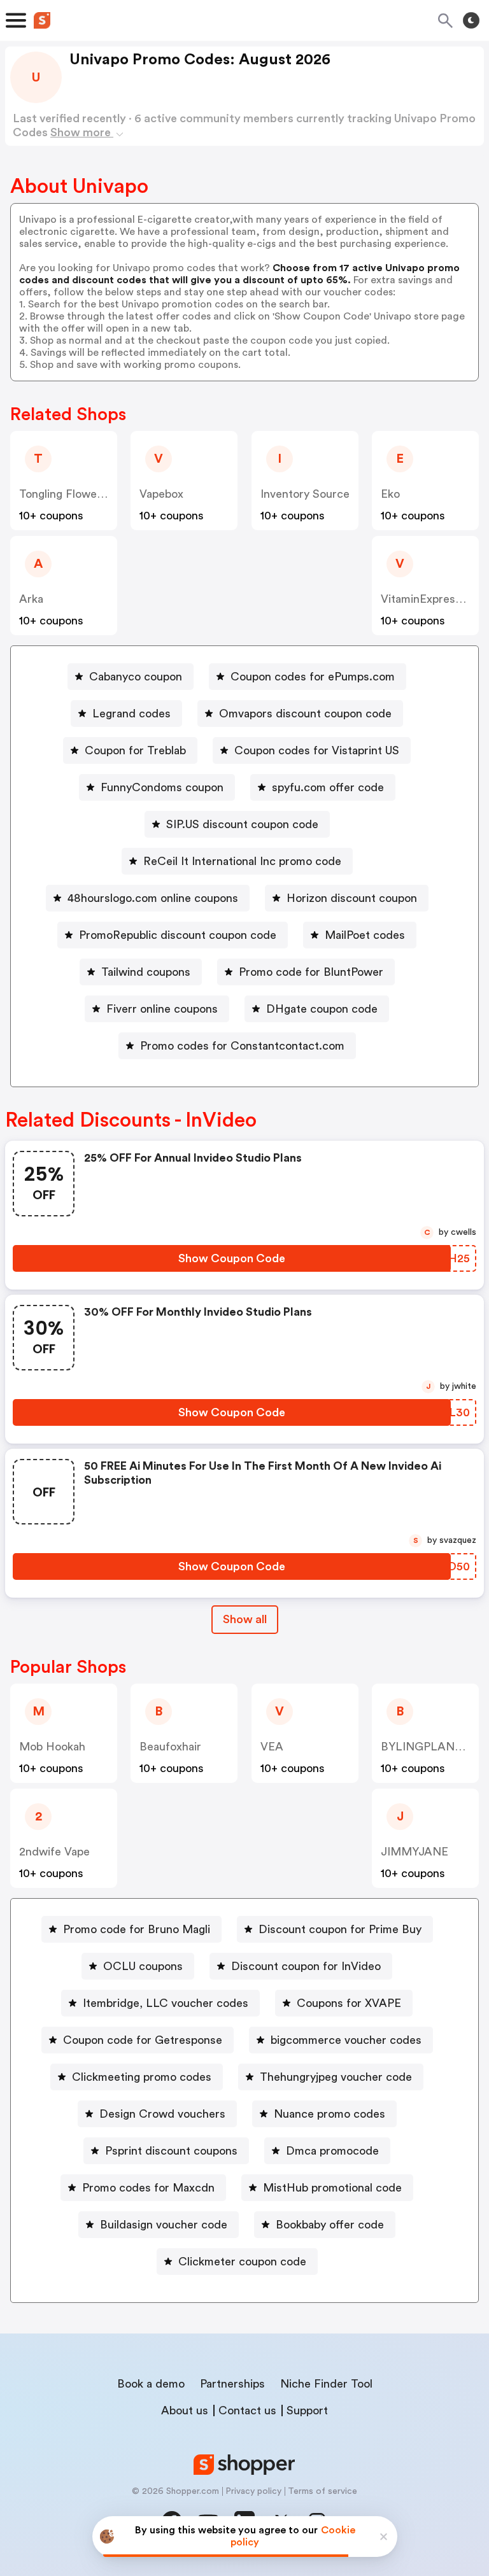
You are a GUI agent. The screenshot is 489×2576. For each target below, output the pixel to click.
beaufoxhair (170, 1747)
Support (307, 2411)
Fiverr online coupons (162, 1009)
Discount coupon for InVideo (306, 1966)
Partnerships (232, 2384)
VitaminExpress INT (432, 599)
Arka (31, 599)
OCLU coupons (143, 1966)
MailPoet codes (365, 935)
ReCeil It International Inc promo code (242, 861)
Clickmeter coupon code (242, 2262)
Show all (245, 1619)
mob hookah (52, 1747)
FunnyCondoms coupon (162, 787)
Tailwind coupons (146, 972)
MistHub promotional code (332, 2188)
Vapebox (161, 494)
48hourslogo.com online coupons (153, 898)
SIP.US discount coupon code (242, 824)
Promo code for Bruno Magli (137, 1929)
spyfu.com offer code (328, 787)
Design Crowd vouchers (162, 2114)
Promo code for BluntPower (311, 972)
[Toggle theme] (471, 20)
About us (185, 2411)
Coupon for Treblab (135, 750)
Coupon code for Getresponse (143, 2040)
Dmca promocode (332, 2151)
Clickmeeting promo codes (142, 2077)
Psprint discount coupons (171, 2151)
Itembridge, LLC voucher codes (166, 2003)
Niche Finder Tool (326, 2384)
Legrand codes (131, 714)
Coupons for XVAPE (349, 2003)
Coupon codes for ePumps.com (313, 677)
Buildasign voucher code (164, 2225)
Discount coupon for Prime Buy (340, 1929)
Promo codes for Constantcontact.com (242, 1046)
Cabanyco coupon (136, 677)
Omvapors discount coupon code (305, 714)
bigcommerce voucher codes (346, 2040)
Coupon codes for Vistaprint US (317, 750)
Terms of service (322, 2491)
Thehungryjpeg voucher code (336, 2077)
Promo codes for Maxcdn (148, 2188)
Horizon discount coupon (352, 898)
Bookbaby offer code (330, 2225)
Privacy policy (253, 2491)
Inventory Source (305, 494)
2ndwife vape (54, 1852)
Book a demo (151, 2384)
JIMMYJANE (415, 1852)
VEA (272, 1747)
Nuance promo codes (330, 2114)
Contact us (247, 2411)
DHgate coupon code (322, 1009)
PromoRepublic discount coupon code (178, 935)
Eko (390, 494)
